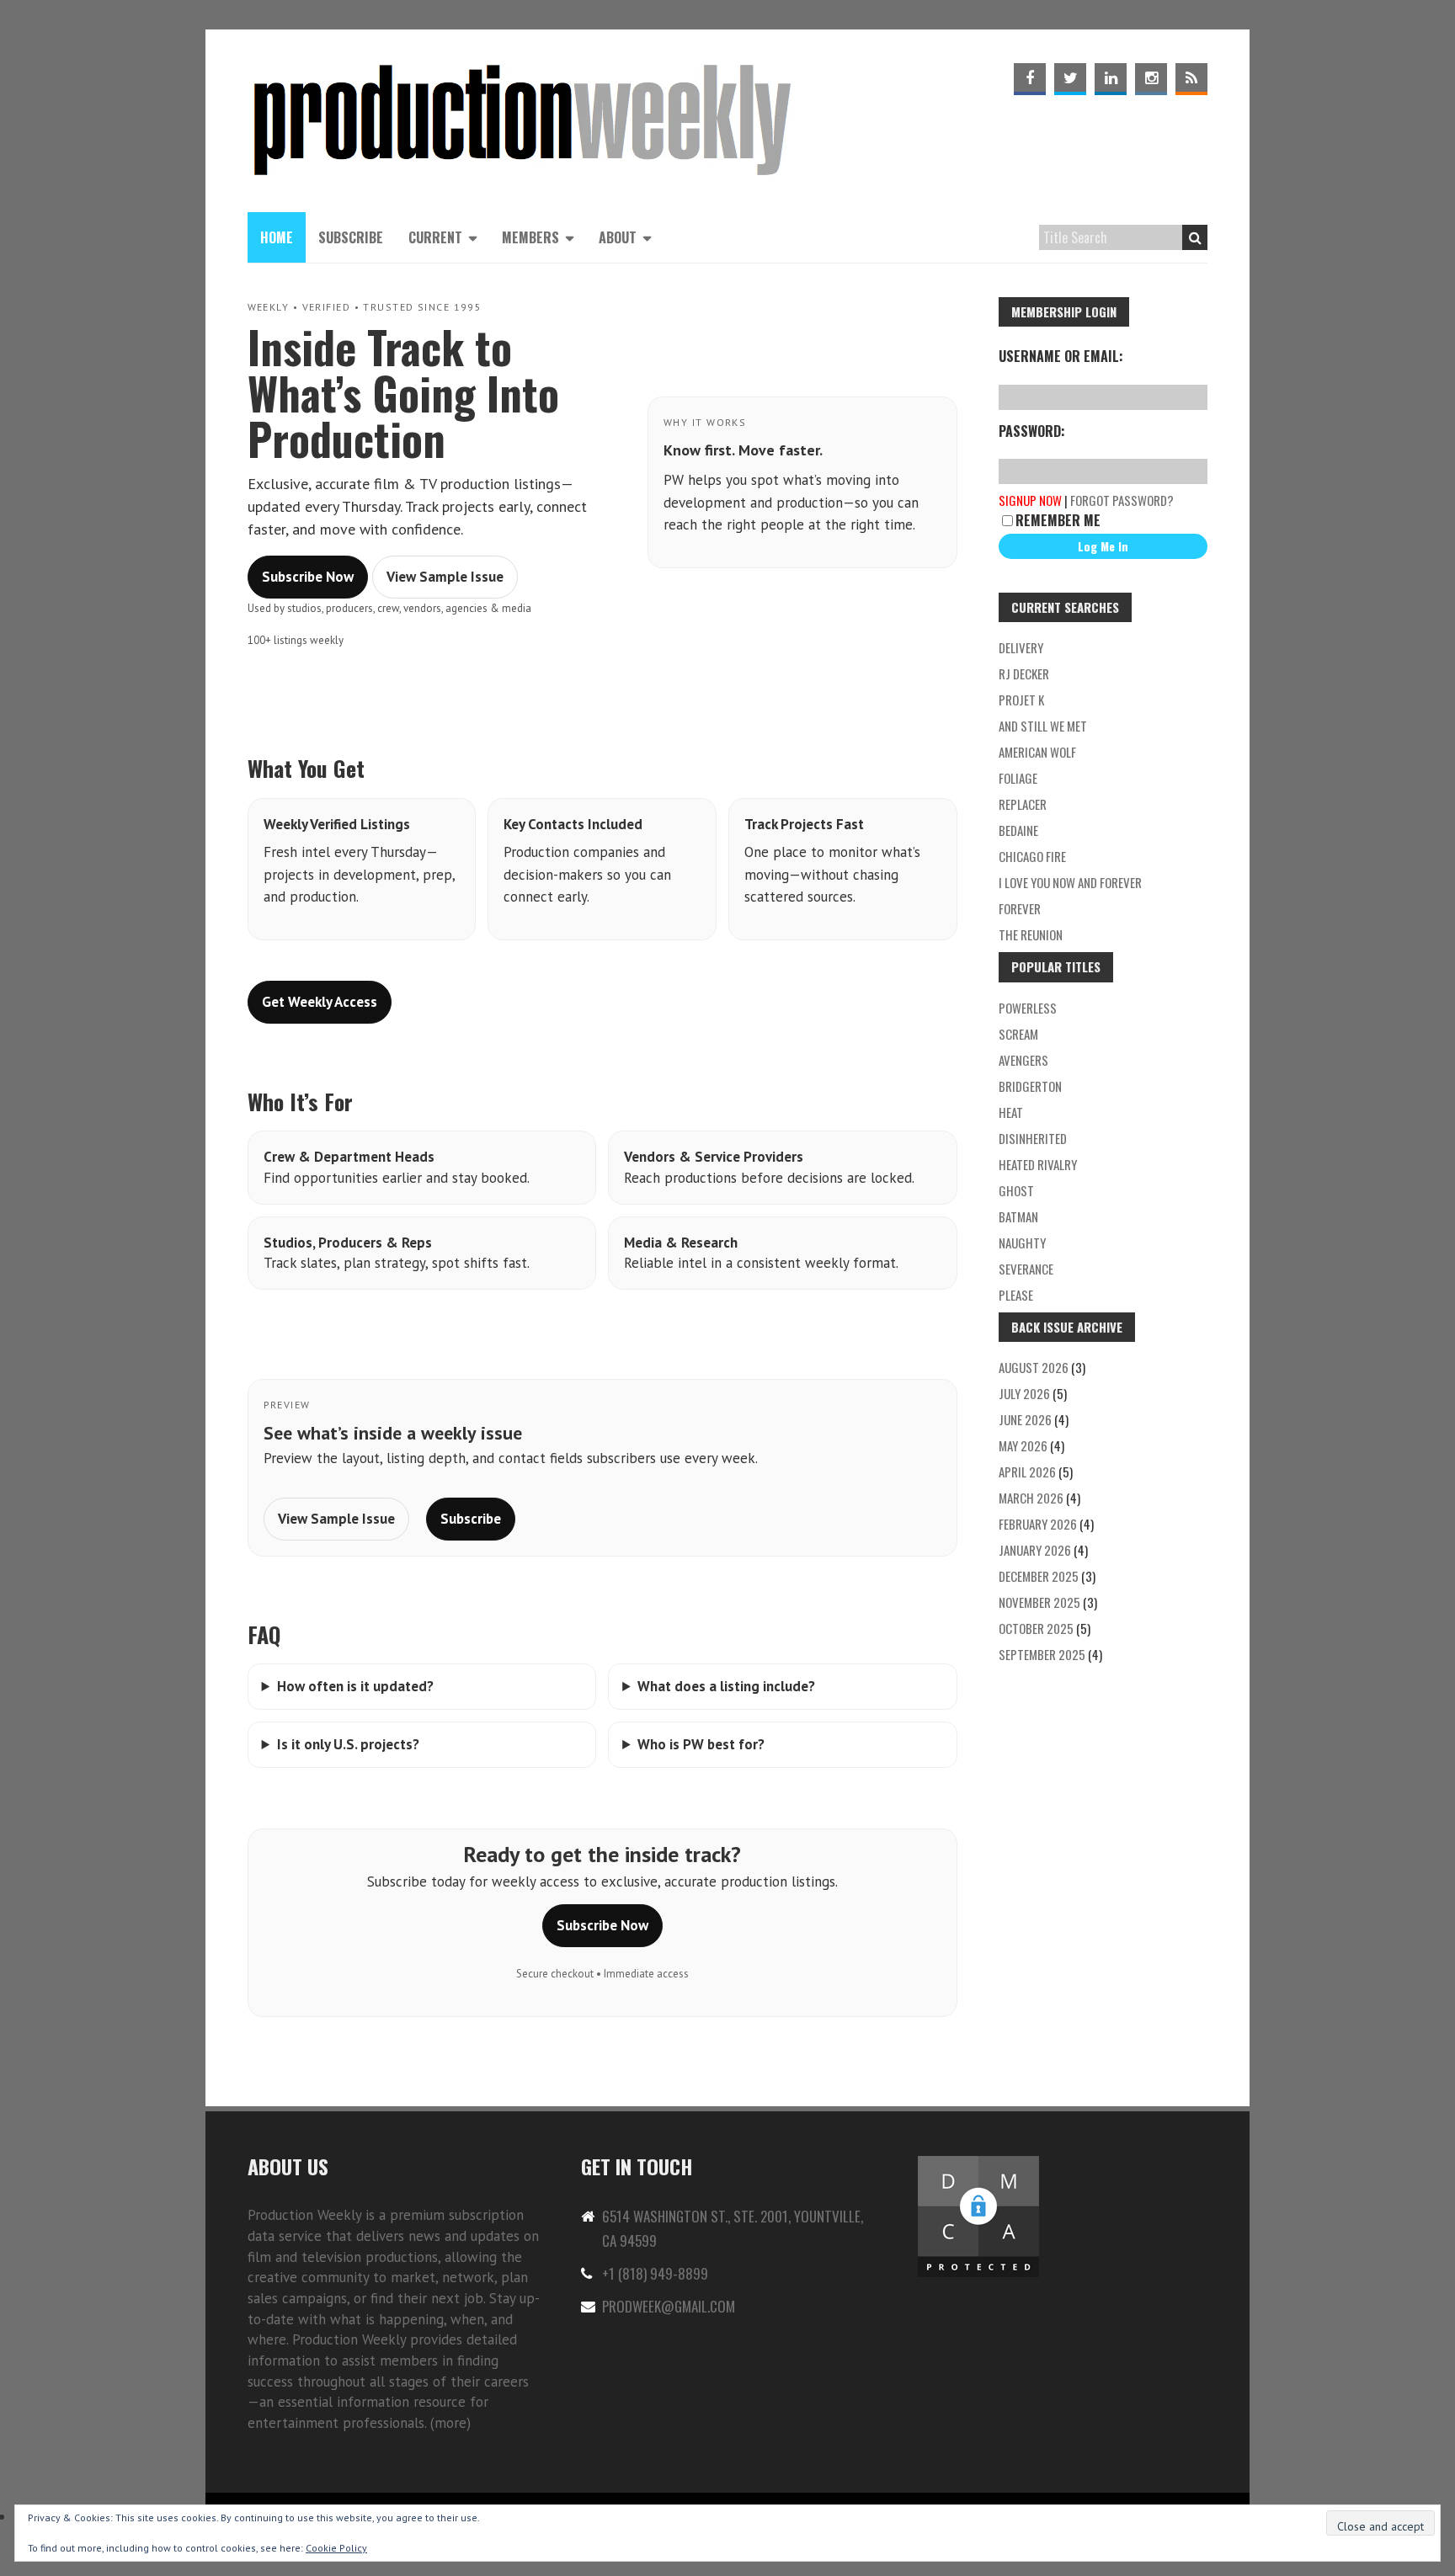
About (618, 237)
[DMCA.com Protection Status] (978, 2163)
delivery (1021, 647)
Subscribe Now (308, 577)
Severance (1026, 1269)
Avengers (1023, 1060)
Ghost (1016, 1190)
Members (530, 237)
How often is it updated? (355, 1686)
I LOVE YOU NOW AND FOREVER (1070, 882)
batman (1018, 1216)
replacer (1023, 804)
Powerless (1028, 1008)
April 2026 (1027, 1472)
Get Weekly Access (320, 1002)
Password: (1032, 431)
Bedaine (1018, 830)
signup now (1030, 500)
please (1016, 1295)
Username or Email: (1061, 356)
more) (453, 2423)
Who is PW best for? (701, 1744)
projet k (1021, 700)
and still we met (1043, 726)
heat (1011, 1112)
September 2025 (1042, 1654)
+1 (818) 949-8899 (655, 2273)
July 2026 (1024, 1393)
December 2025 (1039, 1576)
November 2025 (1039, 1602)
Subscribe (351, 237)
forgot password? (1122, 500)
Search (1195, 237)
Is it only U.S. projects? (348, 1744)
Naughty (1022, 1243)
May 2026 (1023, 1445)
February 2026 (1038, 1524)
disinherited (1033, 1138)
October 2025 (1036, 1628)
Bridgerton (1030, 1086)
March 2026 (1031, 1498)
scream (1018, 1034)
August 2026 (1034, 1367)
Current (435, 237)
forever (1020, 908)
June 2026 (1025, 1419)
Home (277, 237)
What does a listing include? (726, 1686)
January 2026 (1035, 1550)
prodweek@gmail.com (669, 2306)
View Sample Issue (445, 577)
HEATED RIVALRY (1038, 1164)
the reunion (1031, 934)
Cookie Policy (336, 2548)
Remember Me (1058, 520)
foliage (1018, 778)
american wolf (1037, 752)
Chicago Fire (1032, 856)
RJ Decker (1024, 673)
